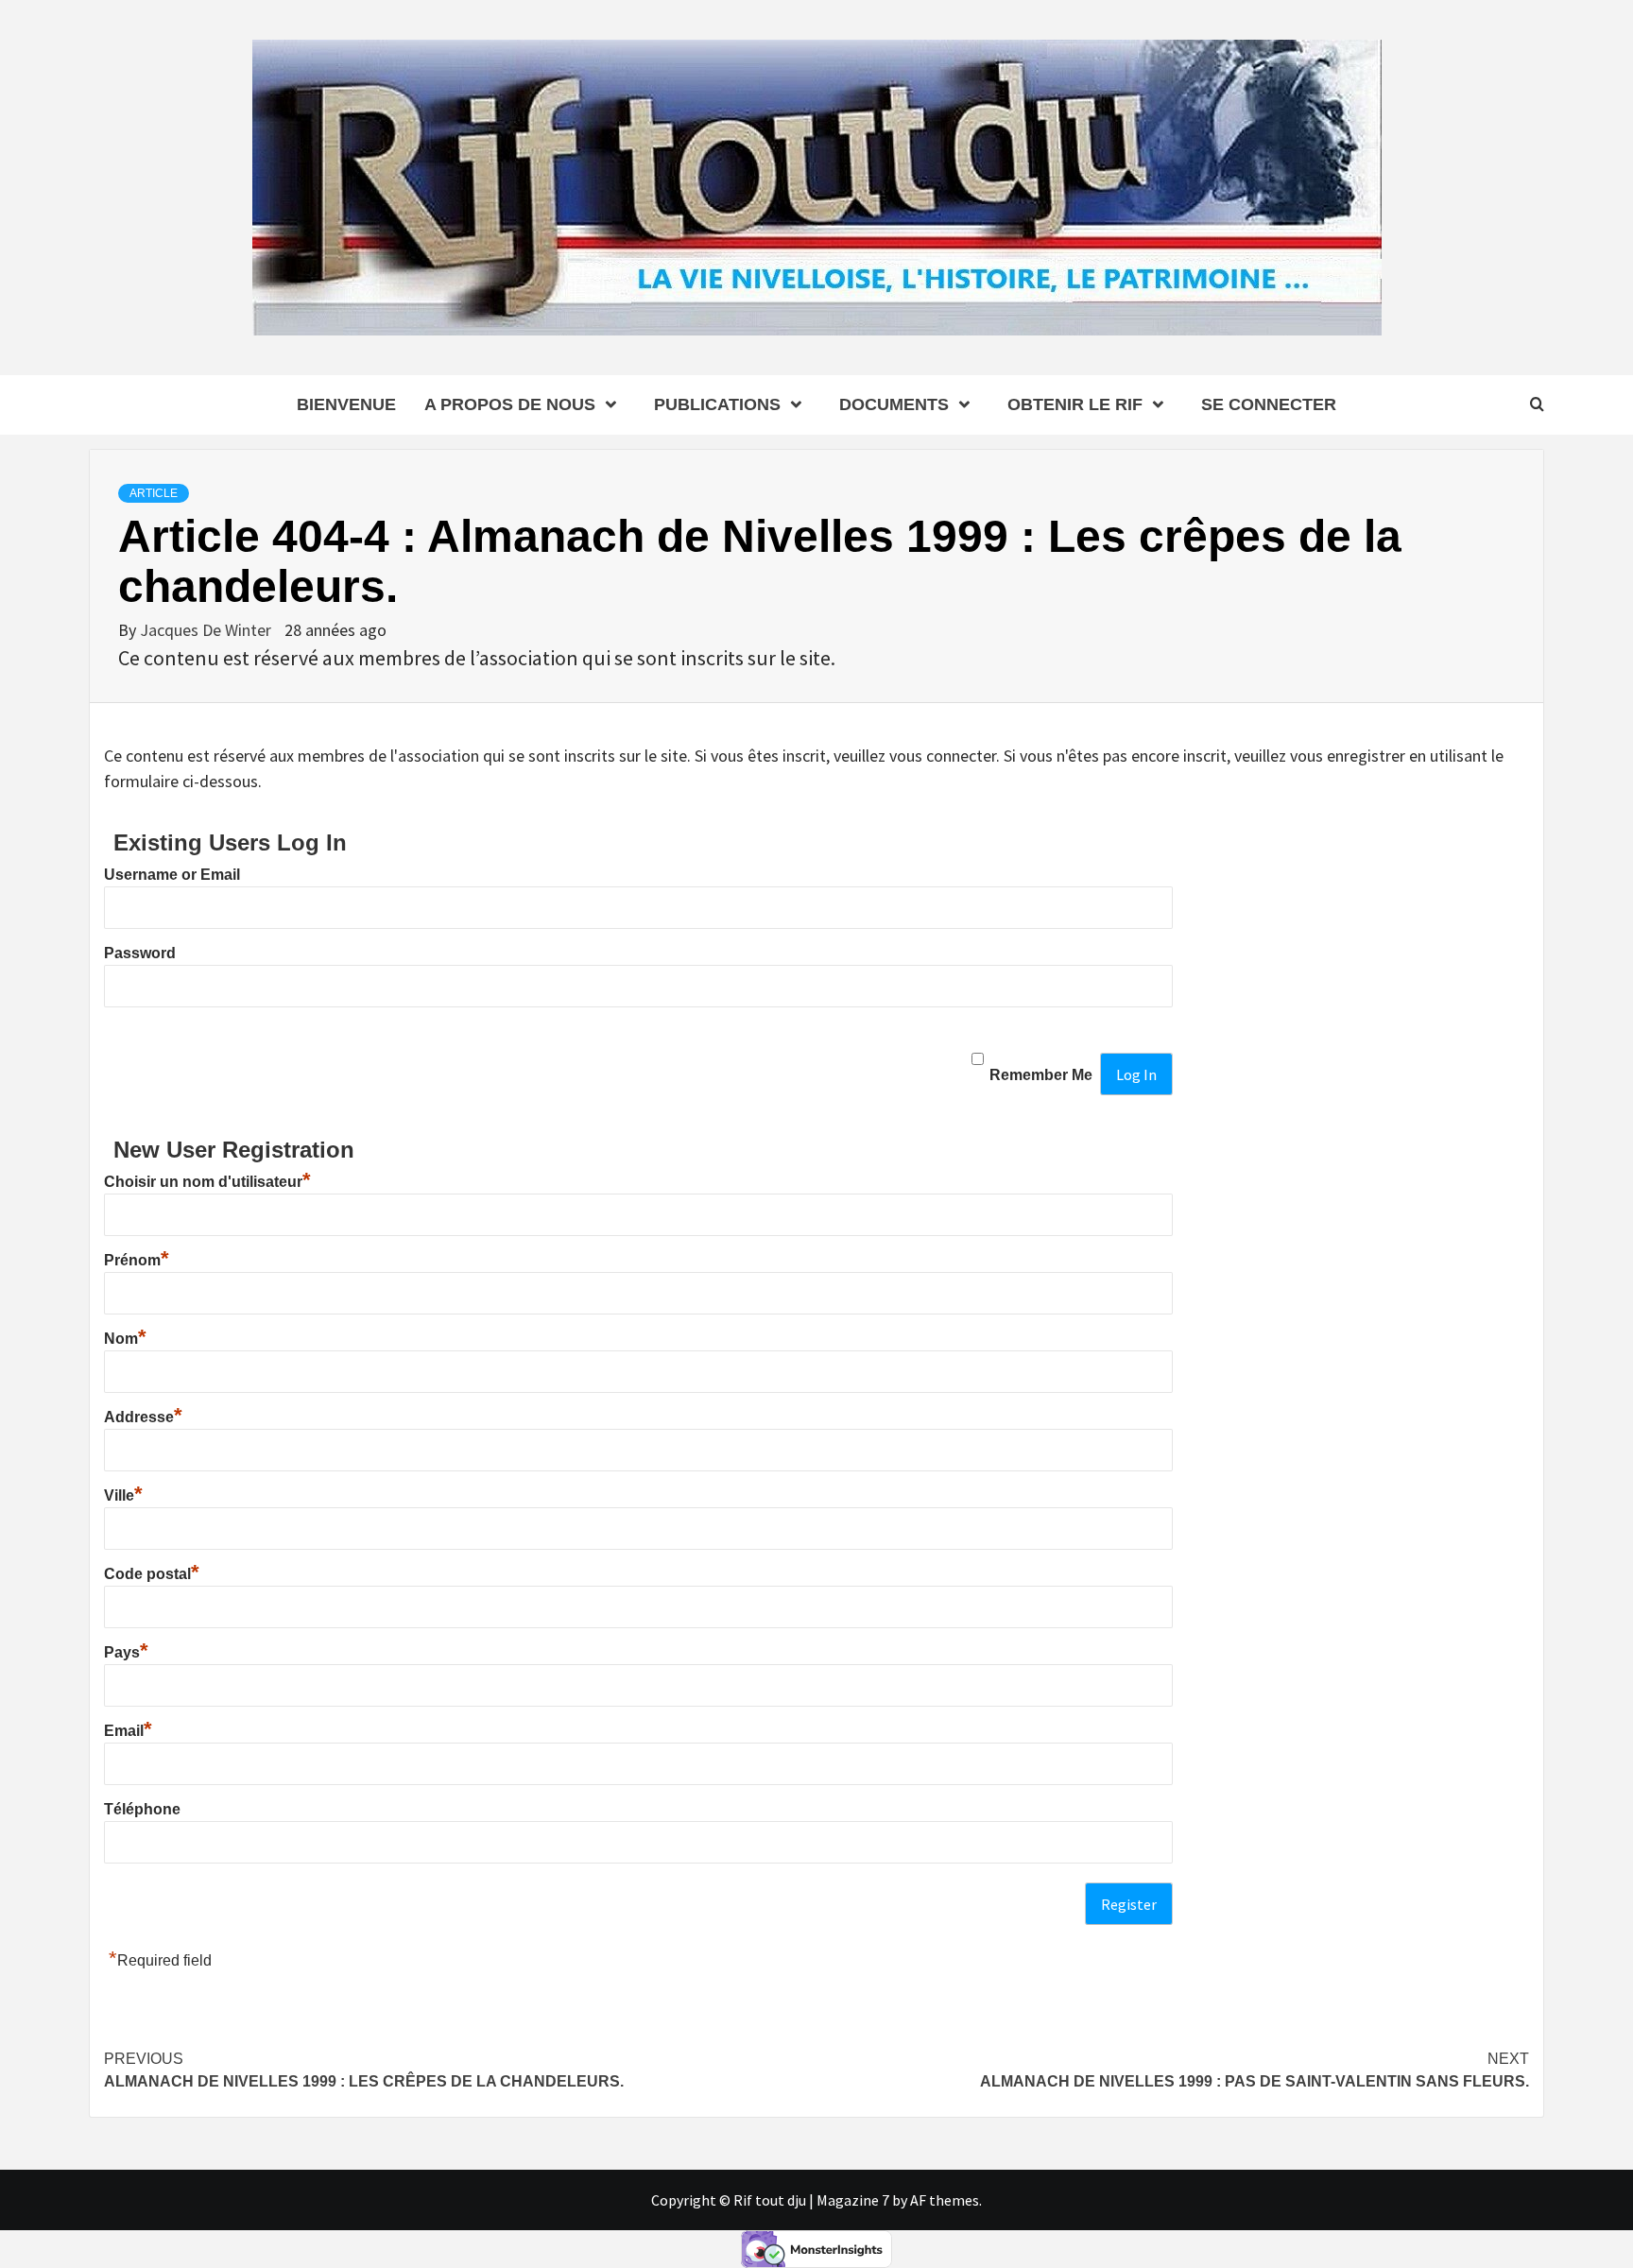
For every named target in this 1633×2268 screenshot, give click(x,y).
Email (128, 1731)
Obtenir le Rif (1075, 404)
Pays (126, 1652)
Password (140, 953)
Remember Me (1041, 1075)
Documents (894, 404)
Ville (123, 1495)
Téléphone (142, 1809)
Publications (717, 404)
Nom (125, 1339)
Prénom (137, 1260)
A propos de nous (510, 404)
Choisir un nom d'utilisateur (207, 1182)
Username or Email (172, 875)
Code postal (152, 1574)
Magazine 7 (853, 2200)
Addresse (143, 1417)
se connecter (1269, 404)
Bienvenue (346, 404)
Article (154, 493)
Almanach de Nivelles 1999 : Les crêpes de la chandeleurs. (364, 2070)
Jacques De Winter (207, 630)
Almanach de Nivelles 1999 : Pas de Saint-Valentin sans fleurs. (1255, 2070)
